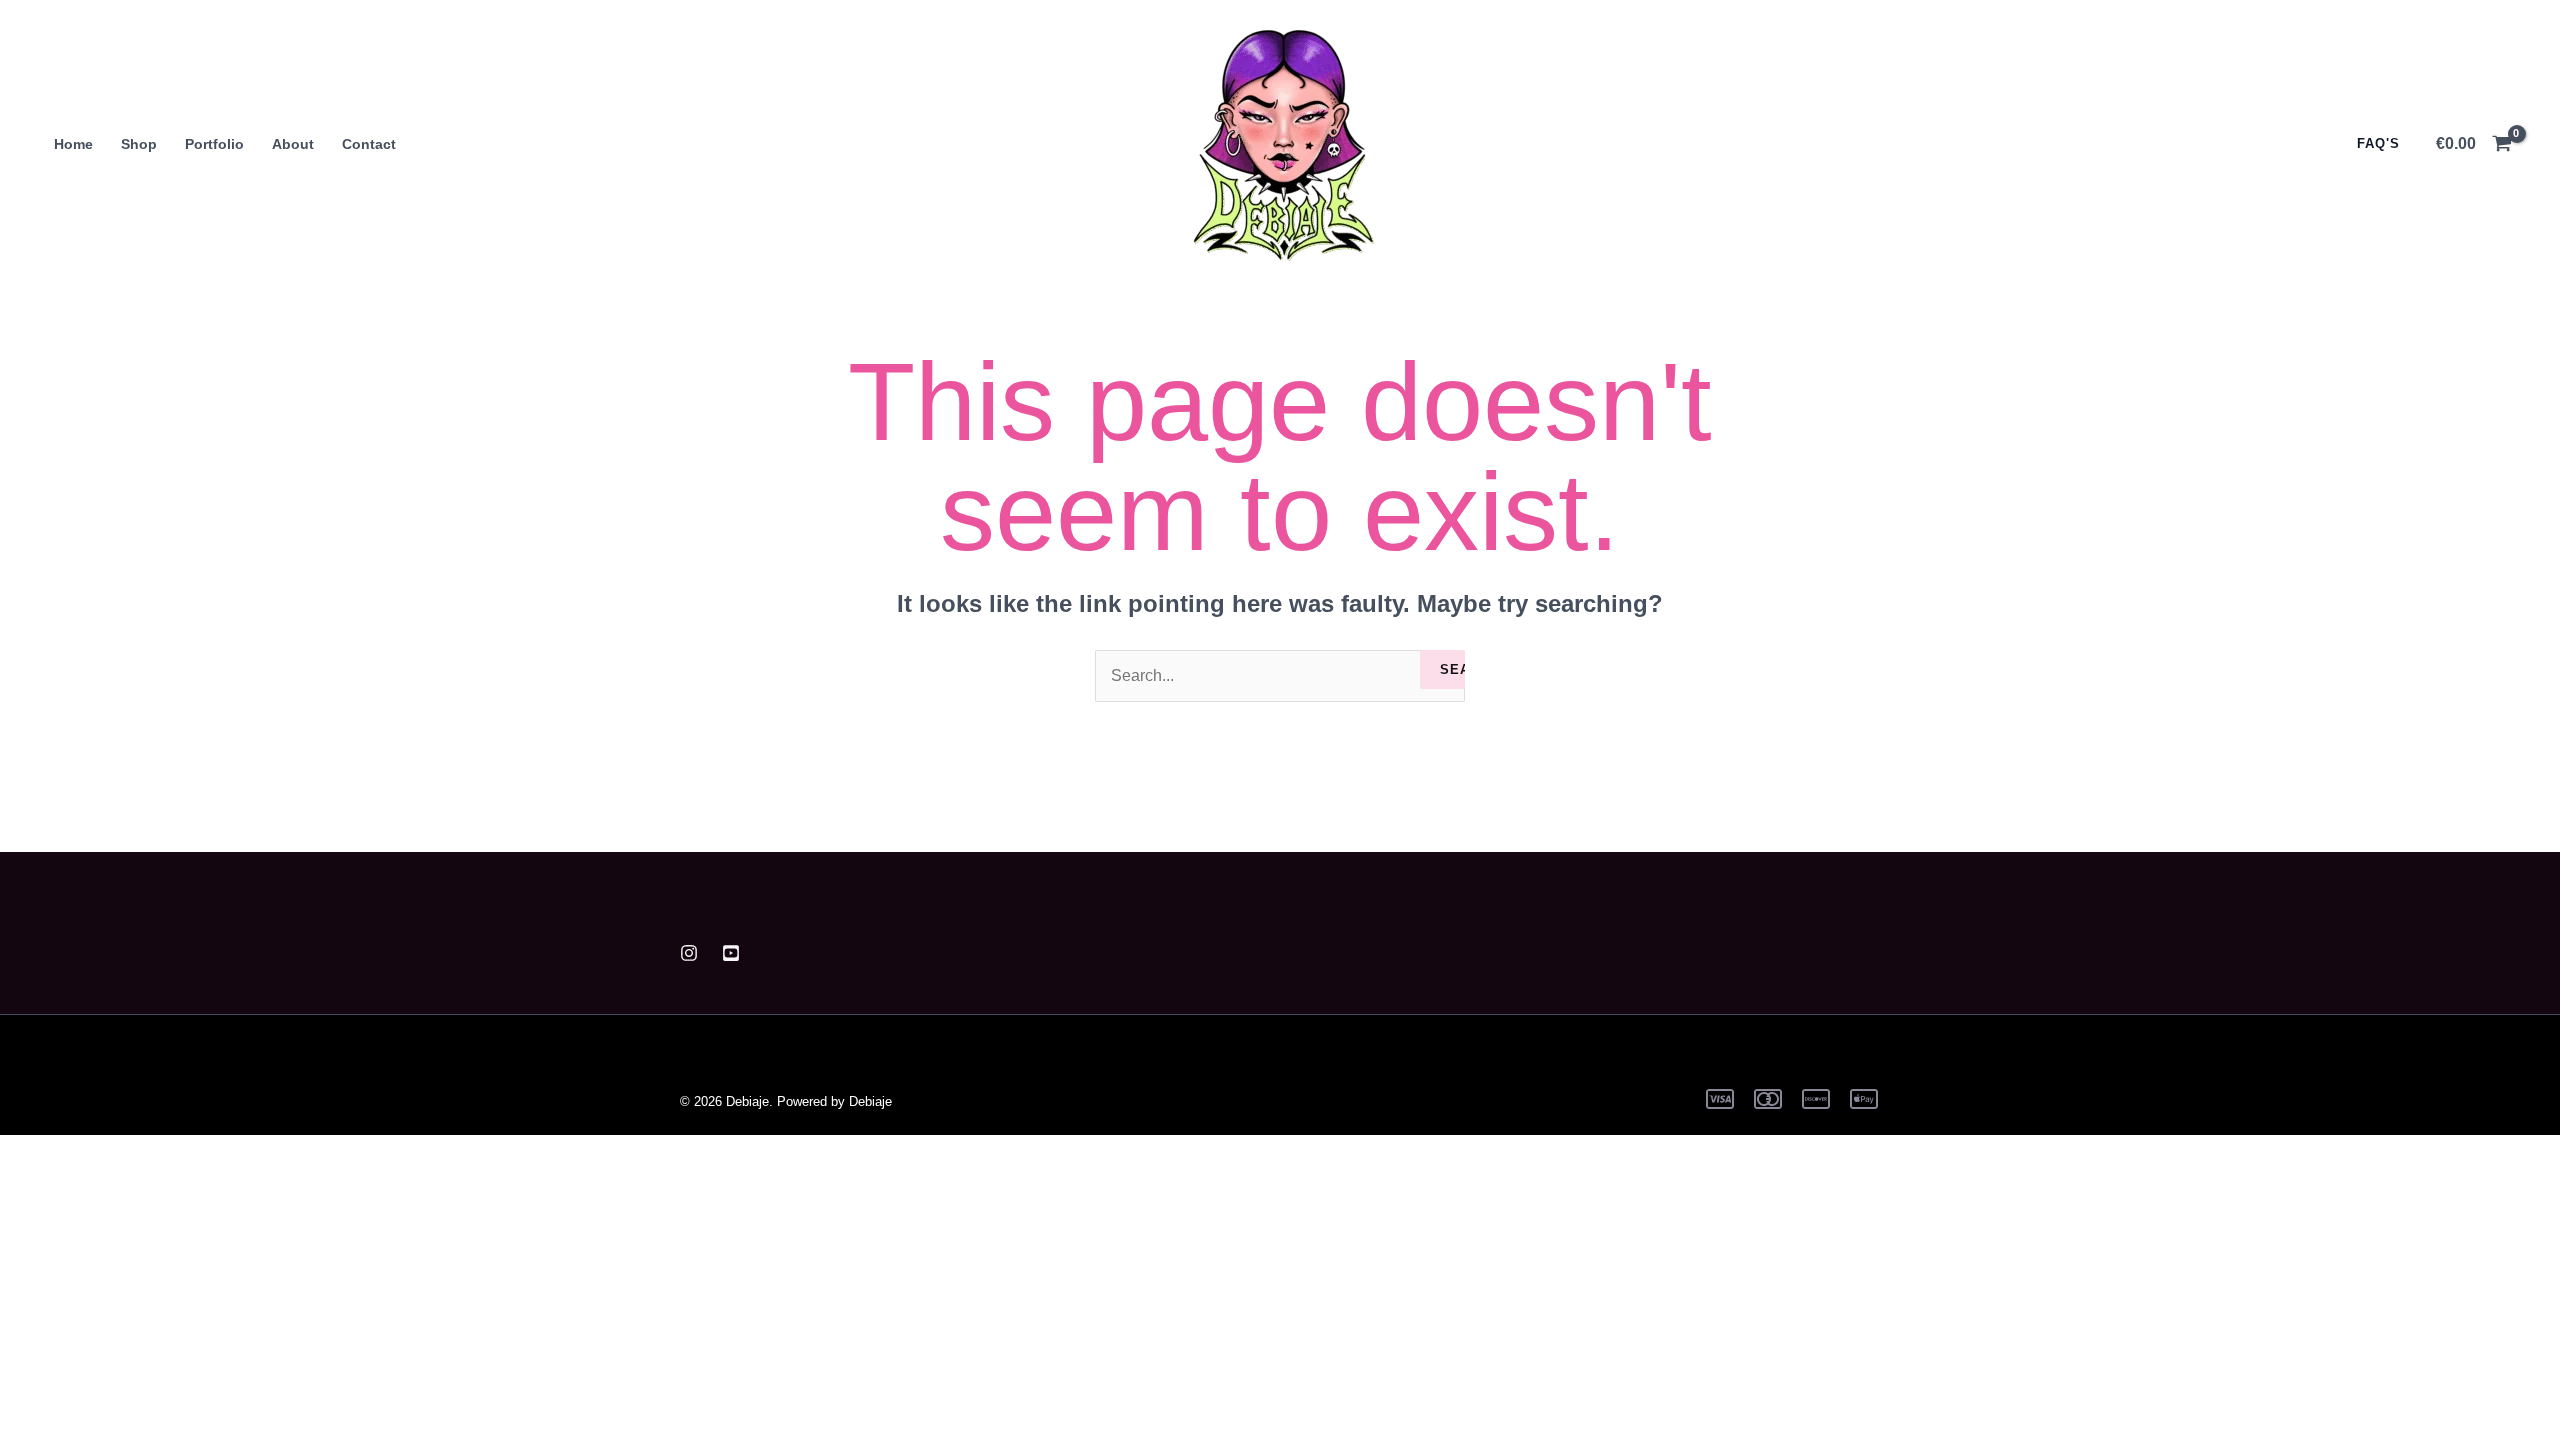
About (293, 144)
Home (73, 144)
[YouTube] (731, 953)
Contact (369, 144)
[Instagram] (689, 953)
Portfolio (214, 144)
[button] (2368, 143)
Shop (139, 144)
